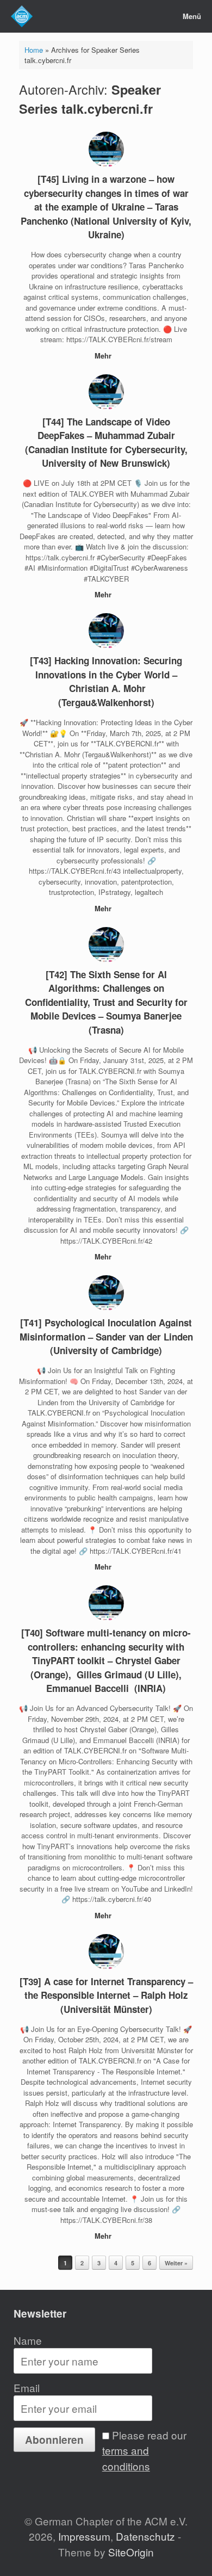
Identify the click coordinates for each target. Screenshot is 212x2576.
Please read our (144, 2450)
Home (34, 50)
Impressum (84, 2536)
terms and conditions (126, 2458)
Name (28, 2340)
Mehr (104, 356)
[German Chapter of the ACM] (22, 16)
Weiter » (176, 2263)
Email (27, 2387)
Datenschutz (145, 2536)
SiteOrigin (131, 2552)
